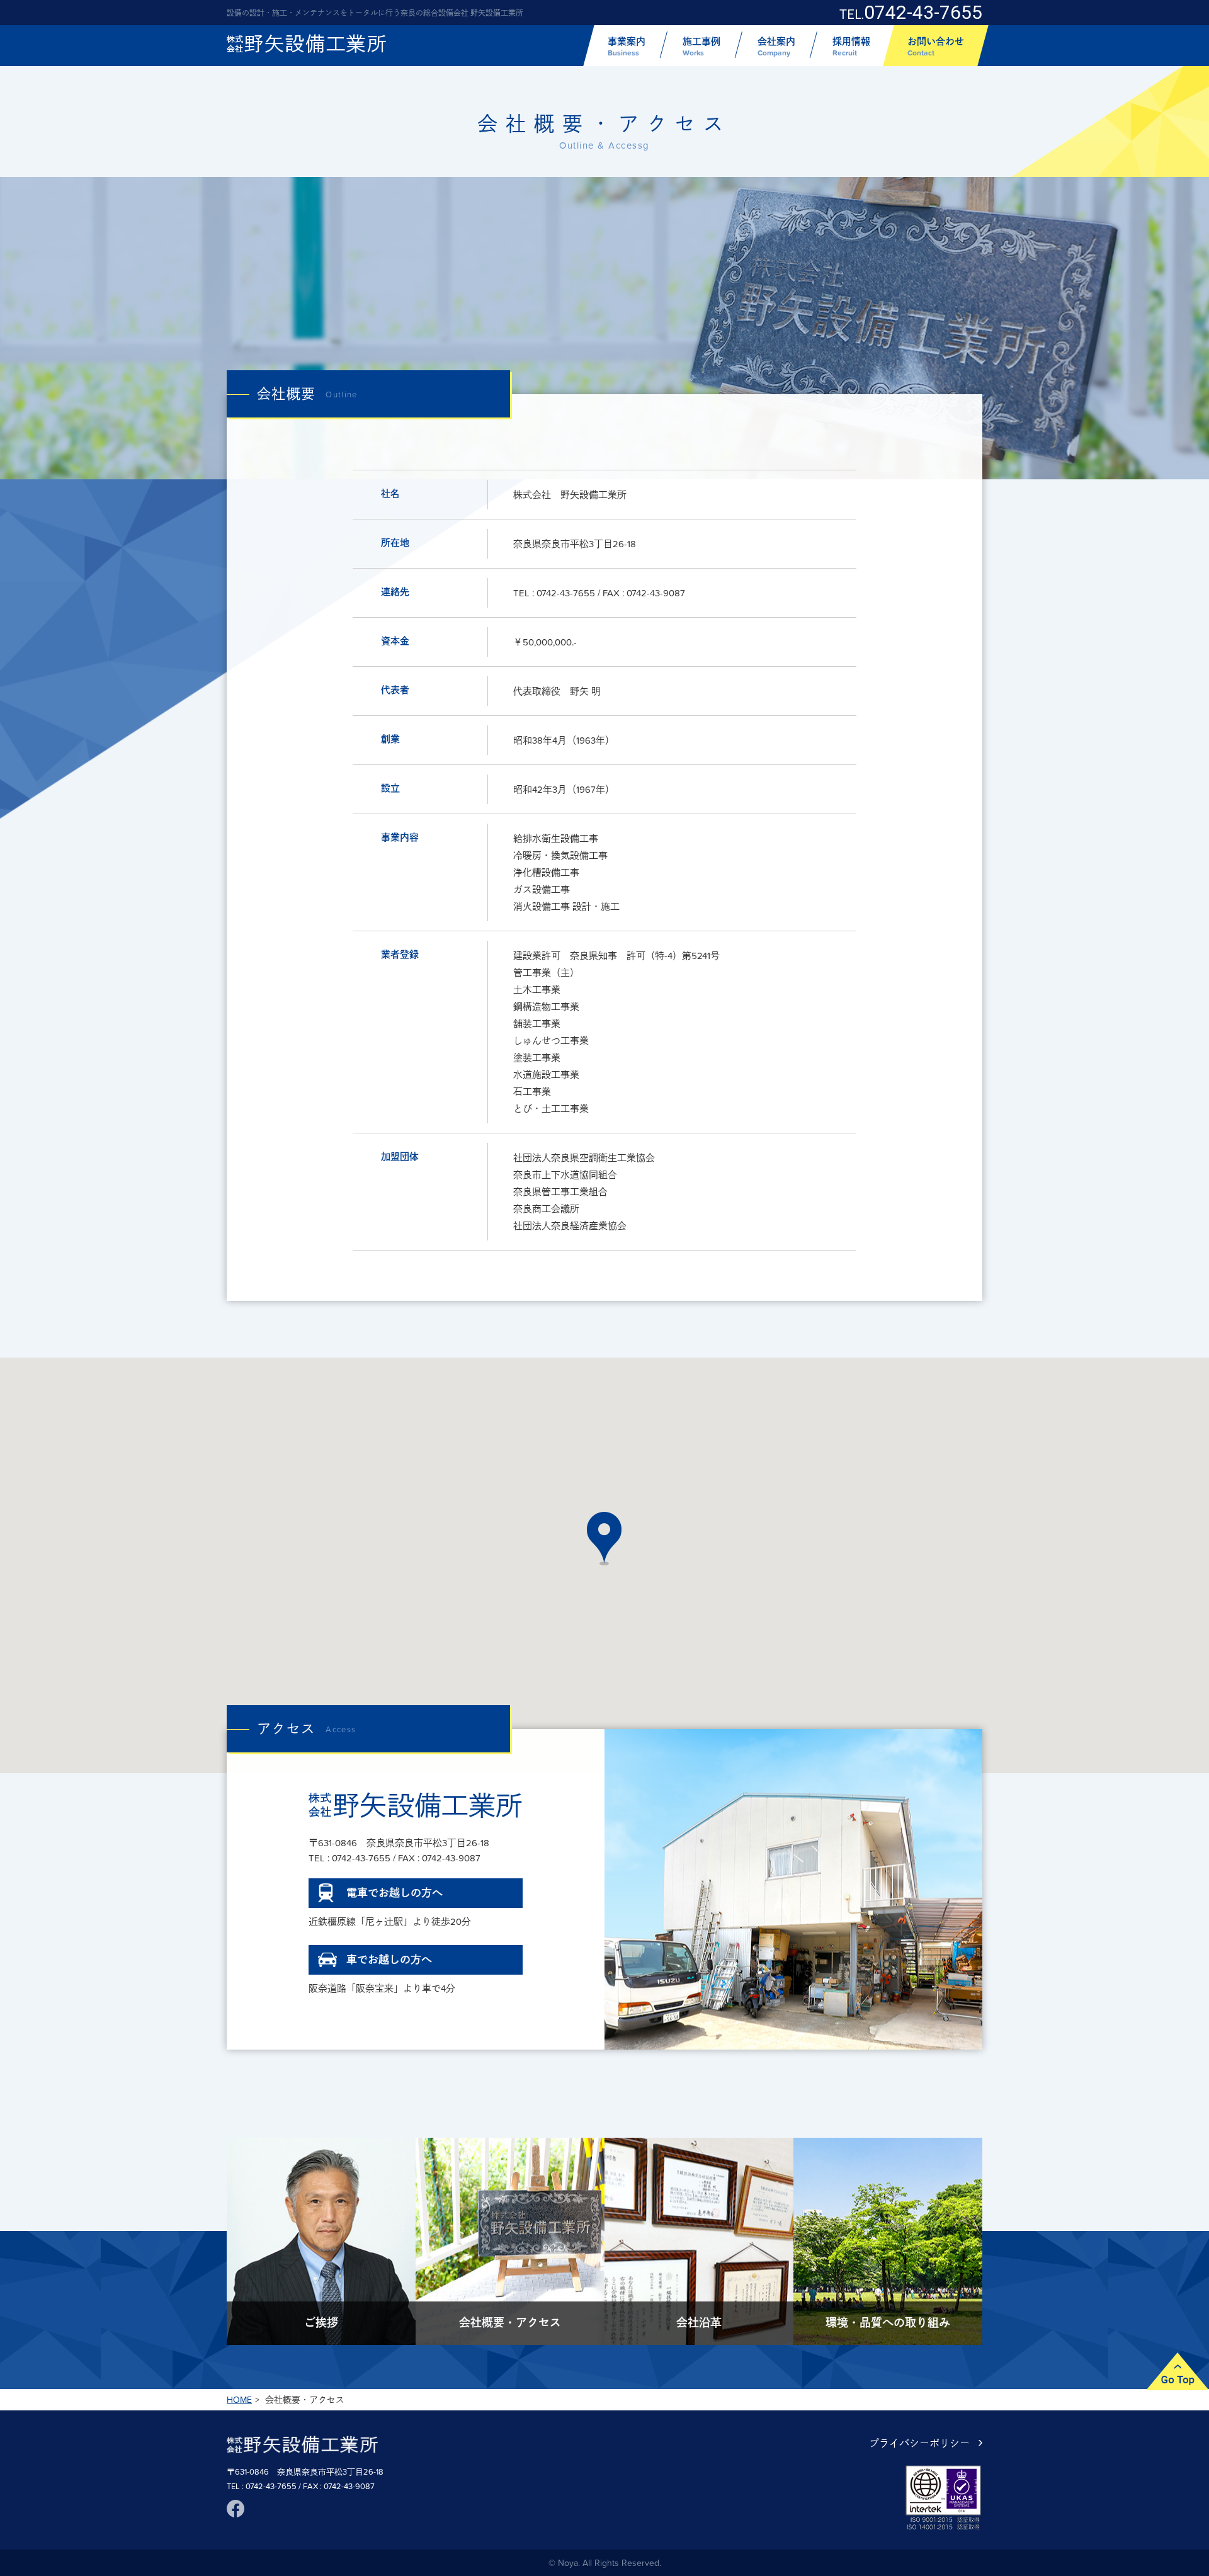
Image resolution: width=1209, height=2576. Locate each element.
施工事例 (701, 46)
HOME (239, 2400)
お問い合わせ (936, 46)
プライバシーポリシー (919, 2443)
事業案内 (627, 46)
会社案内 (776, 46)
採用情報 (851, 46)
